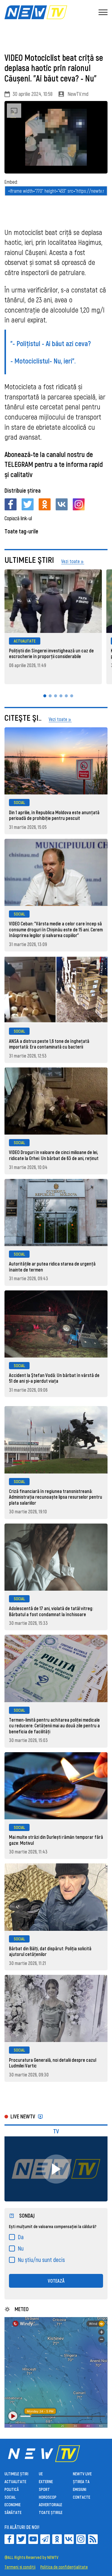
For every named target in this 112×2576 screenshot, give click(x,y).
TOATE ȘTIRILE (51, 2512)
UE (41, 2474)
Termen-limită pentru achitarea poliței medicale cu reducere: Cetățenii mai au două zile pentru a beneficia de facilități (54, 1726)
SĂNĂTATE (13, 2512)
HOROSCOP (48, 2497)
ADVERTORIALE (50, 2505)
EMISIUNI (80, 2489)
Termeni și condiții (20, 2567)
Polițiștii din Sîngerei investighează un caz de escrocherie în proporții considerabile (51, 653)
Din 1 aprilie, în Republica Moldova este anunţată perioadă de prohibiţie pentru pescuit (54, 815)
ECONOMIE (13, 2505)
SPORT (44, 2489)
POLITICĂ (12, 2489)
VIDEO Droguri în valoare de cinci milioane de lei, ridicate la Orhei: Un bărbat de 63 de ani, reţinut (54, 1155)
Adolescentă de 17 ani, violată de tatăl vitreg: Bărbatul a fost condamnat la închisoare (51, 1611)
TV (56, 2131)
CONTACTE (82, 2497)
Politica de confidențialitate (64, 2567)
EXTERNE (46, 2481)
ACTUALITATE (25, 641)
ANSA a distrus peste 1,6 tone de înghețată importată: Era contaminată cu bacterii (49, 1044)
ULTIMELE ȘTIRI (16, 2474)
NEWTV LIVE (82, 2474)
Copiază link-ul (18, 518)
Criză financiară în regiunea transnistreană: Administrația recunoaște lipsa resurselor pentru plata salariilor (56, 1497)
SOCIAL (19, 802)
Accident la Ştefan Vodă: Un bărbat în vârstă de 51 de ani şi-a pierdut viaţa (54, 1378)
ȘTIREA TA (81, 2481)
